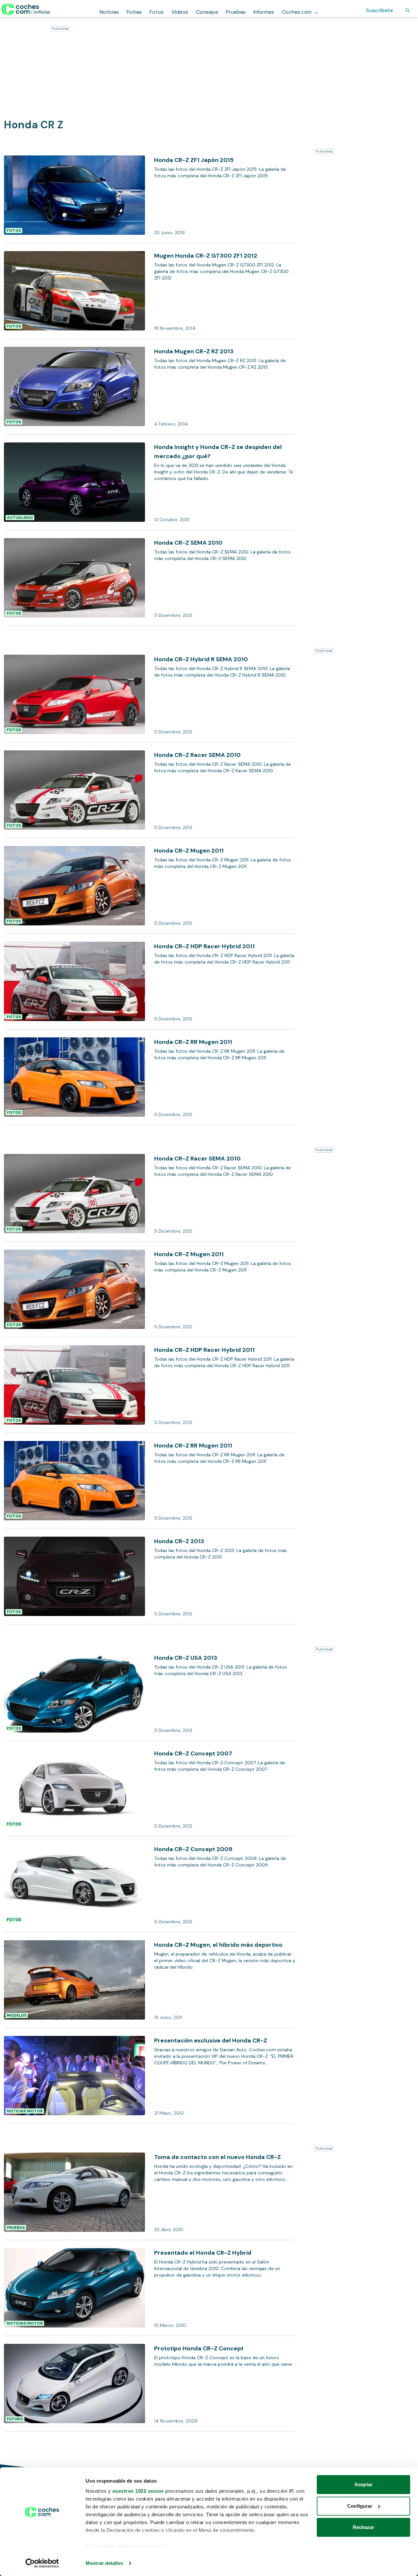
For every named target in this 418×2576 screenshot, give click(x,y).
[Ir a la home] (26, 9)
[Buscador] (408, 10)
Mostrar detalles (104, 2563)
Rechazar (364, 2527)
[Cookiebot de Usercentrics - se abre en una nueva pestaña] (42, 2563)
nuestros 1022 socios (138, 2491)
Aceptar (363, 2484)
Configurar (360, 2506)
